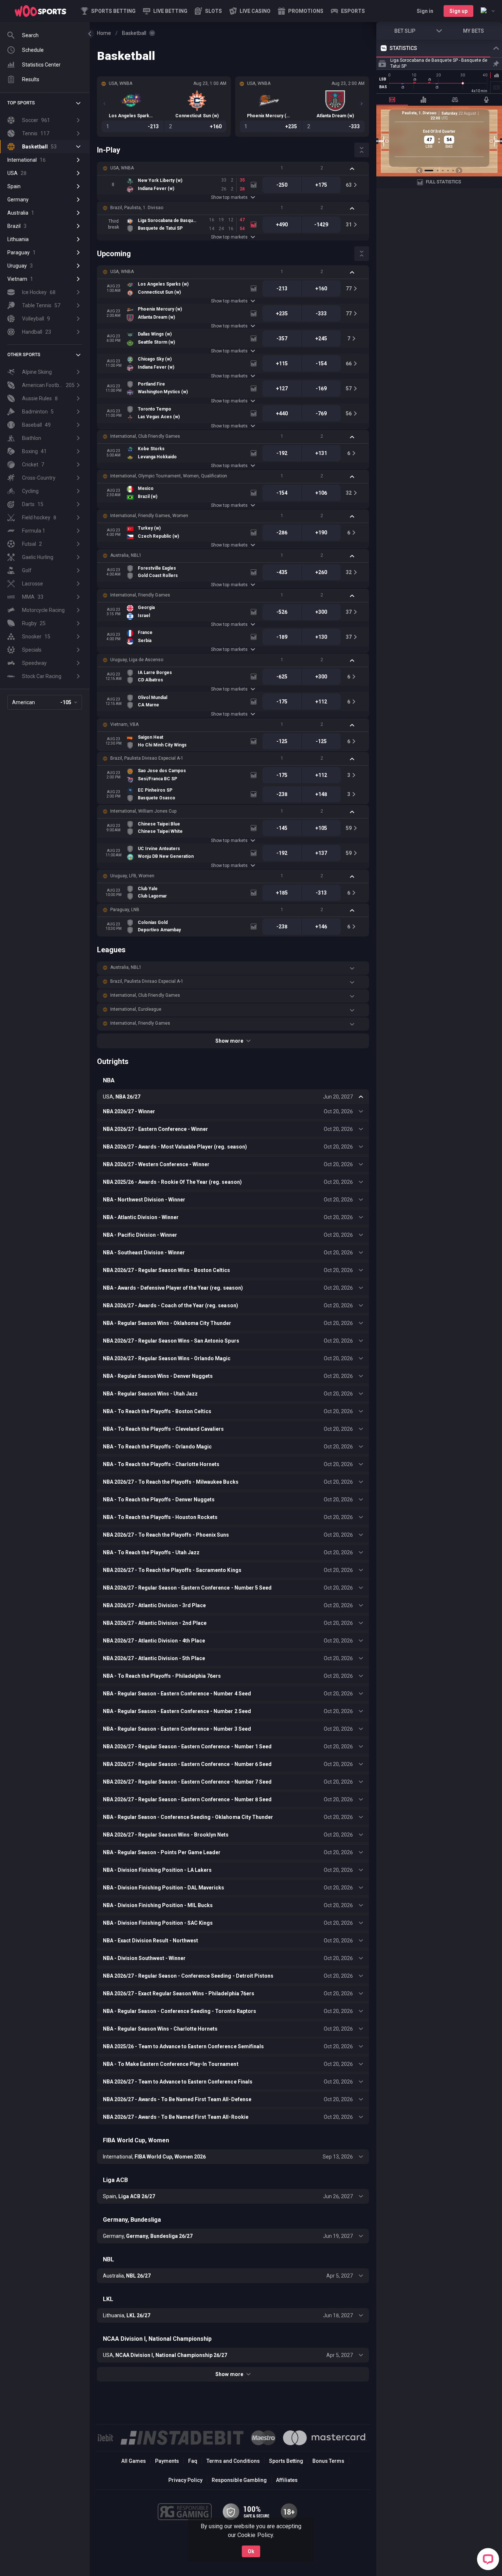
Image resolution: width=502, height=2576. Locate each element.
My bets (474, 31)
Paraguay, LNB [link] (125, 910)
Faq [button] (193, 2461)
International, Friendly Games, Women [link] (149, 516)
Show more (229, 1041)
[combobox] (488, 11)
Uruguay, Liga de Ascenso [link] (137, 660)
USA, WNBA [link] (122, 168)
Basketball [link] (134, 33)
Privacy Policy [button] (185, 2480)
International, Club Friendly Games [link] (145, 436)
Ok (251, 2551)
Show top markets (229, 197)
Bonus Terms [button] (328, 2461)
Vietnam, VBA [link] (124, 724)
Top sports (21, 103)
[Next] (362, 104)
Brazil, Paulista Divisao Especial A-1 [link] (147, 758)
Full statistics (444, 182)
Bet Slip (405, 31)
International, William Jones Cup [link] (143, 811)
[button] (208, 11)
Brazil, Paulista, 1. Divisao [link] (137, 208)
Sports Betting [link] (286, 2461)
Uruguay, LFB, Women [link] (132, 876)
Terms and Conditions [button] (233, 2461)
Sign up (458, 11)
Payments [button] (167, 2461)
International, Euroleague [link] (136, 1009)
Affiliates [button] (287, 2480)
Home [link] (104, 33)
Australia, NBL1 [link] (126, 555)
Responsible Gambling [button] (239, 2480)
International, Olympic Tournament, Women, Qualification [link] (169, 476)
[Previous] (104, 104)
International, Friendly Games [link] (140, 595)
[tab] (392, 100)
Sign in (425, 11)
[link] (40, 11)
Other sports (24, 355)
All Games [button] (134, 2461)
